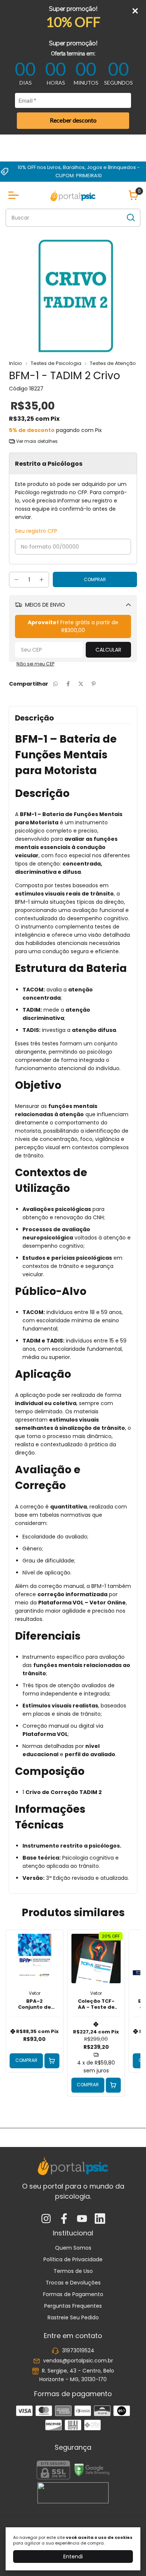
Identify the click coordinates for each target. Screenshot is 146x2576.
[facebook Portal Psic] (64, 2219)
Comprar (26, 2060)
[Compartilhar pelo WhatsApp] (55, 684)
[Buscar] (130, 217)
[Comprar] (52, 2061)
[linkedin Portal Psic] (100, 2219)
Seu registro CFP (36, 531)
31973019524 (78, 2350)
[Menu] (15, 195)
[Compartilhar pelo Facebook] (68, 684)
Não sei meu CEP (35, 664)
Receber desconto (73, 120)
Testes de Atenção (113, 363)
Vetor (35, 1993)
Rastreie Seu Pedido (73, 2317)
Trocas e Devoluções (73, 2283)
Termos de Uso (73, 2271)
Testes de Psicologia (56, 363)
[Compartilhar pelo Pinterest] (94, 684)
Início (16, 363)
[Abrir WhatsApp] (127, 2557)
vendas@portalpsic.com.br (78, 2361)
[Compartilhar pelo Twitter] (81, 684)
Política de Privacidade (73, 2259)
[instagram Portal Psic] (46, 2219)
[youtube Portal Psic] (82, 2219)
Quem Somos (73, 2248)
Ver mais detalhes (36, 441)
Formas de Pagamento (73, 2294)
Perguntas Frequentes (73, 2306)
